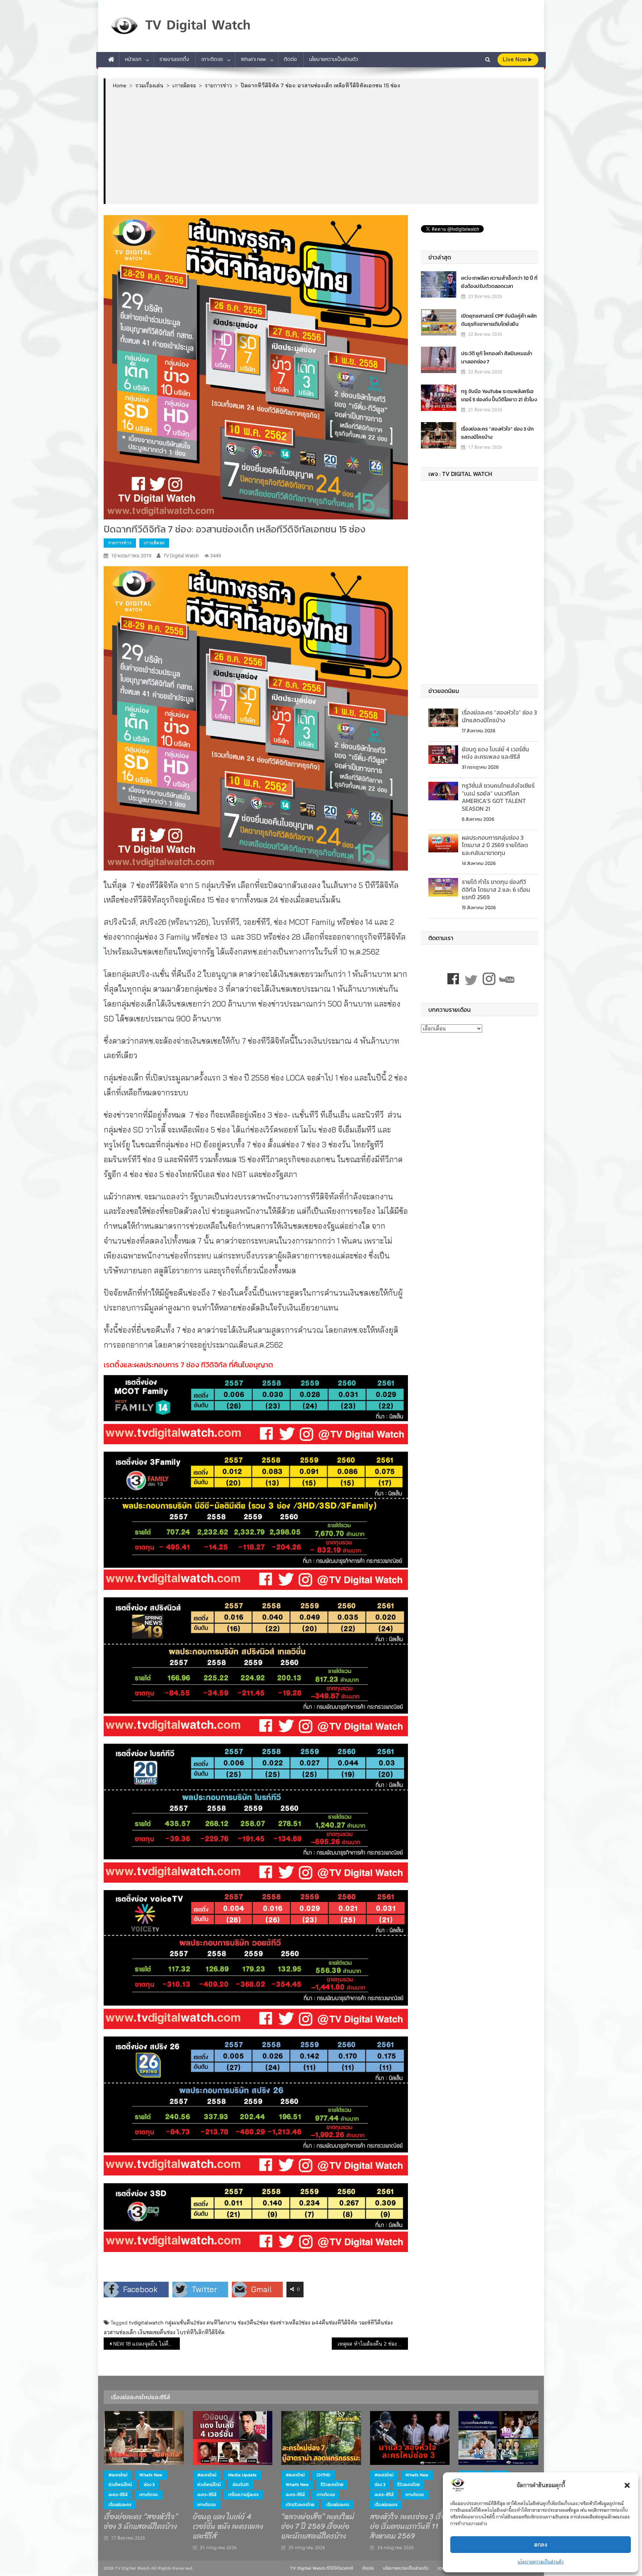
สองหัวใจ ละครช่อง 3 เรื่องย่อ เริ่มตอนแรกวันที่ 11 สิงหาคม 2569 (409, 2527)
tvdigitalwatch (146, 2323)
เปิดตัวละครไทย (300, 2505)
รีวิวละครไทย (332, 2485)
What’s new (253, 59)
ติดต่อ (290, 59)
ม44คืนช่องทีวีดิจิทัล (334, 2323)
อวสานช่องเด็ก (120, 2332)
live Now (515, 59)
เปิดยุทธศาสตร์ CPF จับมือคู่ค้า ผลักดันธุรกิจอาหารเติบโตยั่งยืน (499, 320)
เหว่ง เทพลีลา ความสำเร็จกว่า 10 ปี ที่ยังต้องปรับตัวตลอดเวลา (499, 282)
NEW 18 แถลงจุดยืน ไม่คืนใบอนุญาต (147, 2344)
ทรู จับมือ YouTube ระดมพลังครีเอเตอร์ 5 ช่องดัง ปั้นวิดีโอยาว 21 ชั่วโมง (499, 396)
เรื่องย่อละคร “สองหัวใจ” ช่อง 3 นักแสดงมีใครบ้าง (497, 433)
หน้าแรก (133, 59)
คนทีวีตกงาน (221, 2323)
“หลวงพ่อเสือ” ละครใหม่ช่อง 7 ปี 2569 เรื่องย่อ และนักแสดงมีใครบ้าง (318, 2527)
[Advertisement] (322, 146)
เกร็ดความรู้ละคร (243, 2495)
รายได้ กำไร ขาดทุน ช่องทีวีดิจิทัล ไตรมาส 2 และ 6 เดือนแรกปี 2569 (496, 890)
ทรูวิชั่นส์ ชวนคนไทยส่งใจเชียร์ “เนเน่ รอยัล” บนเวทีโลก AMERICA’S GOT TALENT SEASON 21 (498, 797)
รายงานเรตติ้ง (174, 59)
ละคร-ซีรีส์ (118, 2495)
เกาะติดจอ (212, 59)
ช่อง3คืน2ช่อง (253, 2323)
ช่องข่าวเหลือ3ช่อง (290, 2323)
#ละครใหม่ (118, 2475)
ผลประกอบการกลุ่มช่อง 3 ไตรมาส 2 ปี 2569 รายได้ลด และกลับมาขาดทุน (495, 845)
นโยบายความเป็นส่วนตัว (541, 2562)
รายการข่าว (120, 543)
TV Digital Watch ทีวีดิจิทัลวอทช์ (322, 2568)
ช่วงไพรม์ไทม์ (120, 2485)
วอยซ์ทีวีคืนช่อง (376, 2323)
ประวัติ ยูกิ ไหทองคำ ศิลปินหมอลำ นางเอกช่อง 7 (497, 358)
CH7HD (323, 2475)
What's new (151, 2475)
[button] (627, 2485)
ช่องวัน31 (241, 2485)
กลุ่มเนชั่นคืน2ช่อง (185, 2323)
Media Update (242, 2475)
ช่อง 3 (149, 2485)
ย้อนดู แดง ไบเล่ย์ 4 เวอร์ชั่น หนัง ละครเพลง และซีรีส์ (495, 753)
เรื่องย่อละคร (120, 2505)
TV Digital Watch (181, 556)
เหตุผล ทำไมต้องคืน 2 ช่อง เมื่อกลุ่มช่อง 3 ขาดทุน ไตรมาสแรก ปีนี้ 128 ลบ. (373, 2344)
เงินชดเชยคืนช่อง (157, 2332)
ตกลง (541, 2545)
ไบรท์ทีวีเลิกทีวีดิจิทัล (201, 2332)
